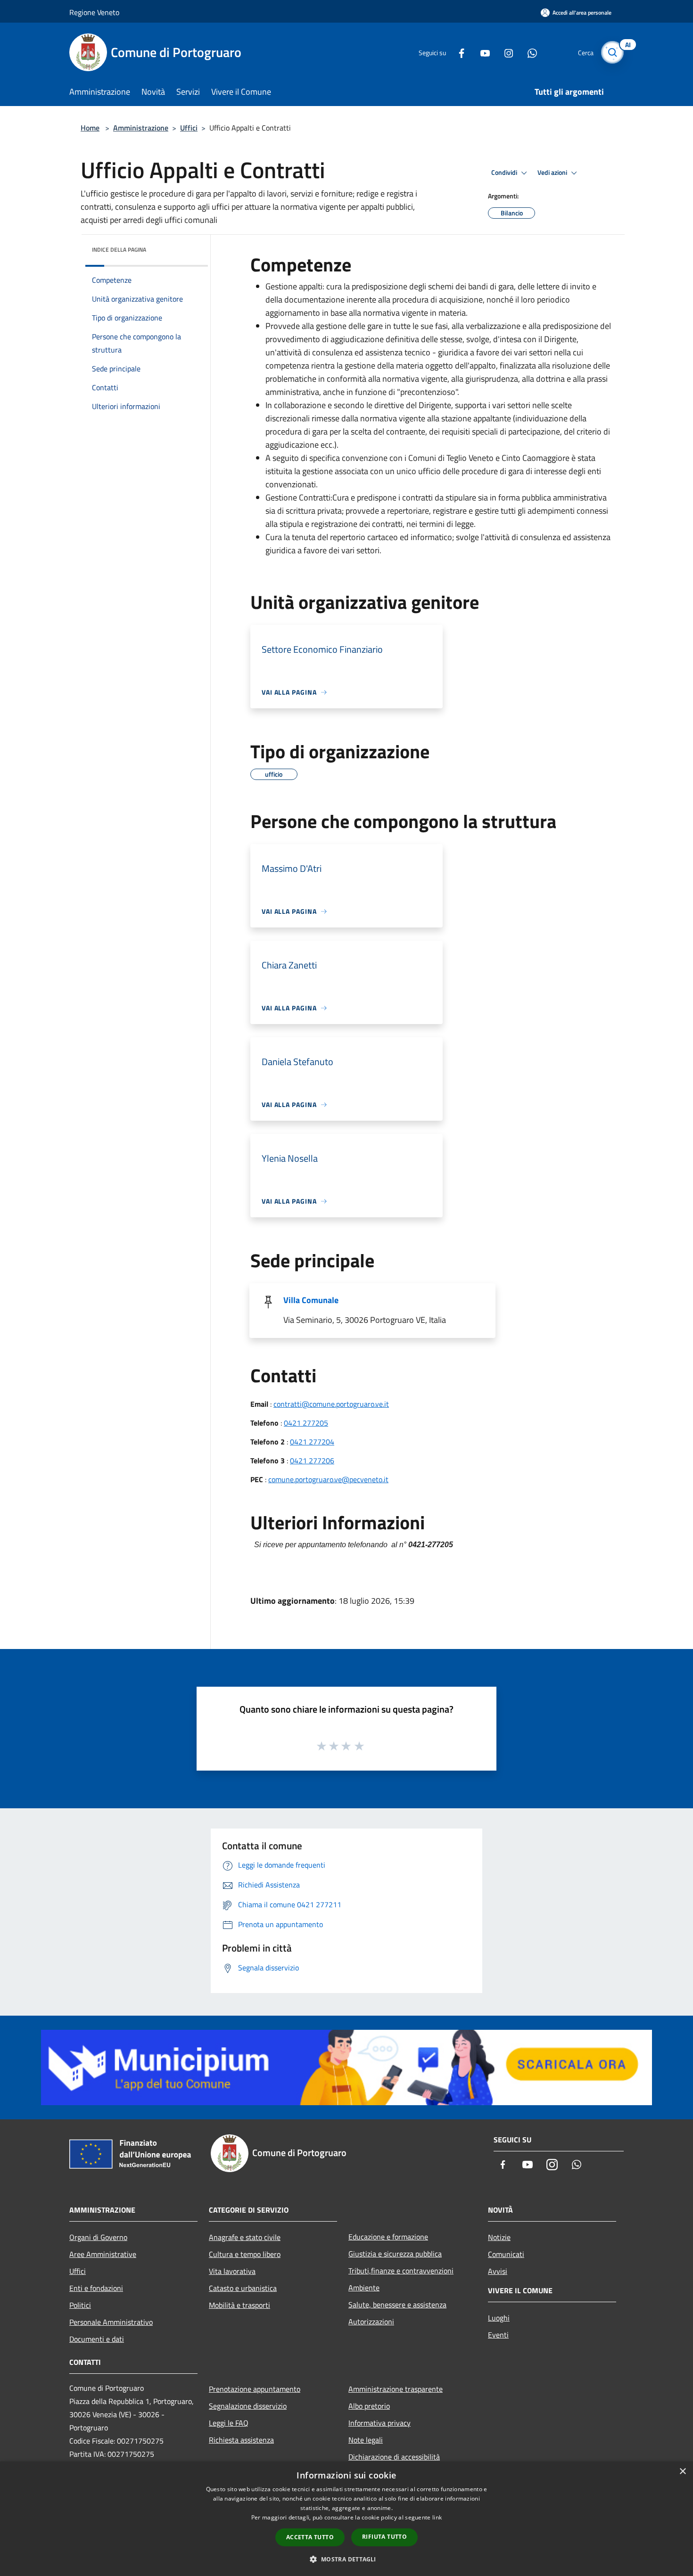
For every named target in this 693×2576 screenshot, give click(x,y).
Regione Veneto (94, 12)
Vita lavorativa (232, 2271)
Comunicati (506, 2254)
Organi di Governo (98, 2237)
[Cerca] (612, 52)
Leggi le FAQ (229, 2423)
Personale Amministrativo (111, 2322)
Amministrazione (141, 128)
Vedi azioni (553, 172)
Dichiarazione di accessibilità (394, 2457)
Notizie (499, 2237)
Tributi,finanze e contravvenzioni (401, 2271)
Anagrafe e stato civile (245, 2237)
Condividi (505, 172)
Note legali (366, 2440)
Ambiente (364, 2288)
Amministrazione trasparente (396, 2389)
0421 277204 (312, 1442)
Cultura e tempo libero (245, 2254)
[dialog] (346, 2519)
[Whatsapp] (528, 52)
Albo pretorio (369, 2406)
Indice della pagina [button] (119, 250)
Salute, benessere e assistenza (397, 2305)
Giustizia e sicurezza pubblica (395, 2254)
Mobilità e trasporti (239, 2305)
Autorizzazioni (371, 2322)
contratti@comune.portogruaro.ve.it (331, 1404)
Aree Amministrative (103, 2254)
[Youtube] (481, 52)
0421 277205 (306, 1423)
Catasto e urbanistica (243, 2288)
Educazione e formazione (388, 2237)
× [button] (682, 2472)
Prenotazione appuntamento (255, 2389)
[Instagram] (505, 52)
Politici (80, 2305)
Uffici (189, 128)
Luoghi (499, 2318)
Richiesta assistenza (241, 2440)
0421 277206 (312, 1460)
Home (90, 128)
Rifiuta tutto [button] (384, 2537)
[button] (346, 2559)
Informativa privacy (379, 2423)
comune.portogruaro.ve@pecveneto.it (328, 1479)
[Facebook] (458, 52)
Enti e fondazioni (96, 2288)
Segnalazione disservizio (248, 2406)
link (437, 2517)
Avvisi (498, 2271)
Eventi (498, 2335)
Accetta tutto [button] (310, 2537)
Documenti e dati (97, 2339)
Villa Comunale (311, 1300)
